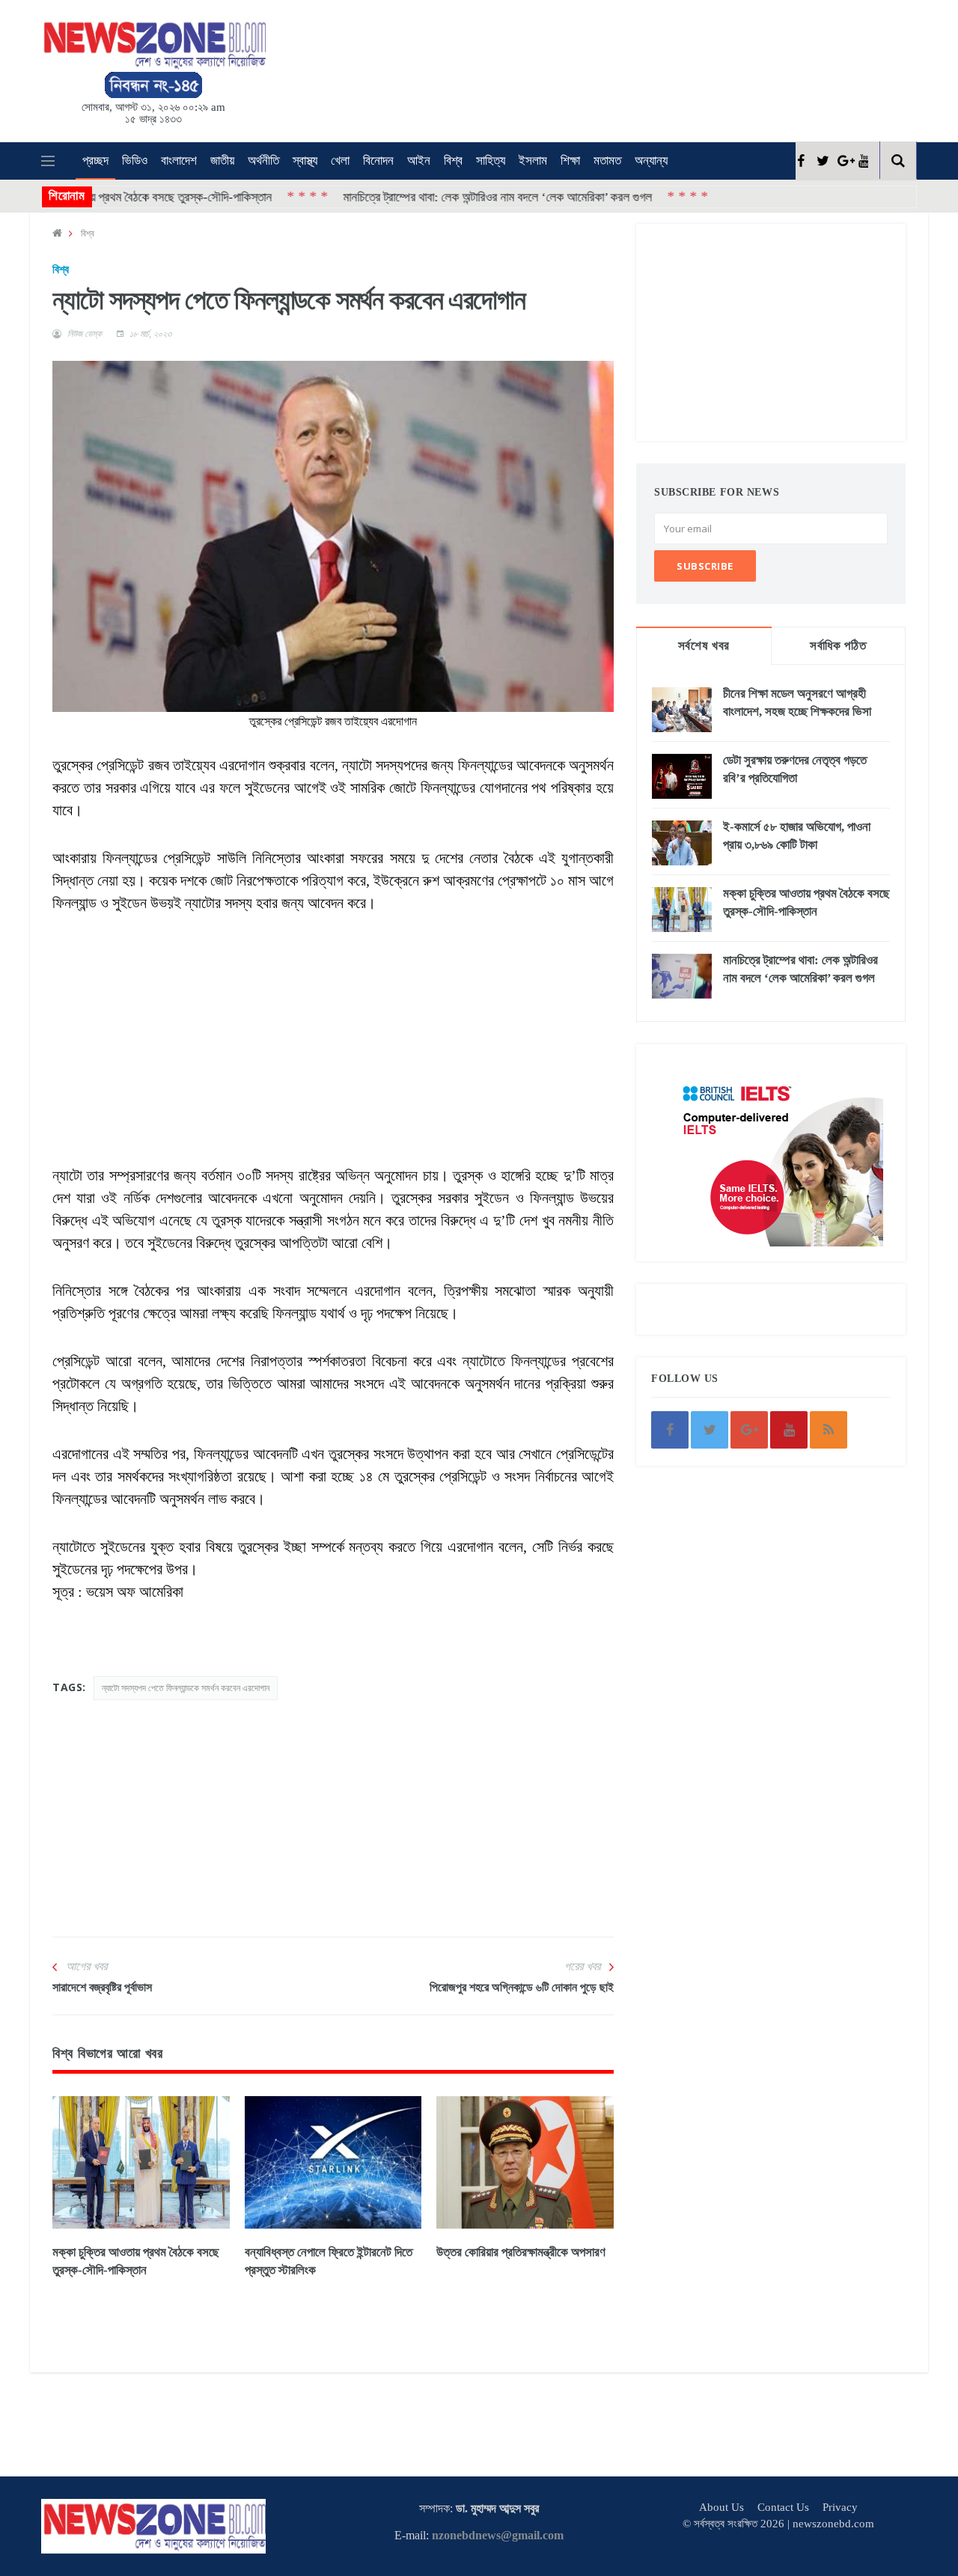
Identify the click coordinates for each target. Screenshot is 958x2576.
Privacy (840, 2507)
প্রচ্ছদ (95, 161)
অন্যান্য (651, 161)
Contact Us (783, 2507)
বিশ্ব (453, 161)
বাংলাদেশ (179, 161)
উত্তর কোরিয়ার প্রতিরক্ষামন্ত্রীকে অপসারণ (521, 2252)
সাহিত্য (491, 161)
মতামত (607, 161)
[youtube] (863, 161)
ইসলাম (533, 161)
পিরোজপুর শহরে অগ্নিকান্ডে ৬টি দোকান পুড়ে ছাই (522, 1987)
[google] (842, 161)
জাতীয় (222, 161)
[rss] (829, 1430)
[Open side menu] (48, 161)
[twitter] (821, 161)
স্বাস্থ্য (305, 161)
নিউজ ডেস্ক (85, 334)
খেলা (340, 161)
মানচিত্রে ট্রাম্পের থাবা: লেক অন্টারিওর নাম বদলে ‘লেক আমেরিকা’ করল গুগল (422, 197)
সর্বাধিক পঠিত (838, 646)
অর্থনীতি (263, 161)
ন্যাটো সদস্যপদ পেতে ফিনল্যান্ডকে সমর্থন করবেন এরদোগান (186, 1688)
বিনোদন (378, 161)
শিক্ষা (570, 161)
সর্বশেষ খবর (704, 646)
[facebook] (800, 161)
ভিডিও (135, 161)
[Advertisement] (501, 68)
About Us (721, 2507)
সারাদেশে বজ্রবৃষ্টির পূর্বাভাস (102, 1987)
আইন (419, 161)
